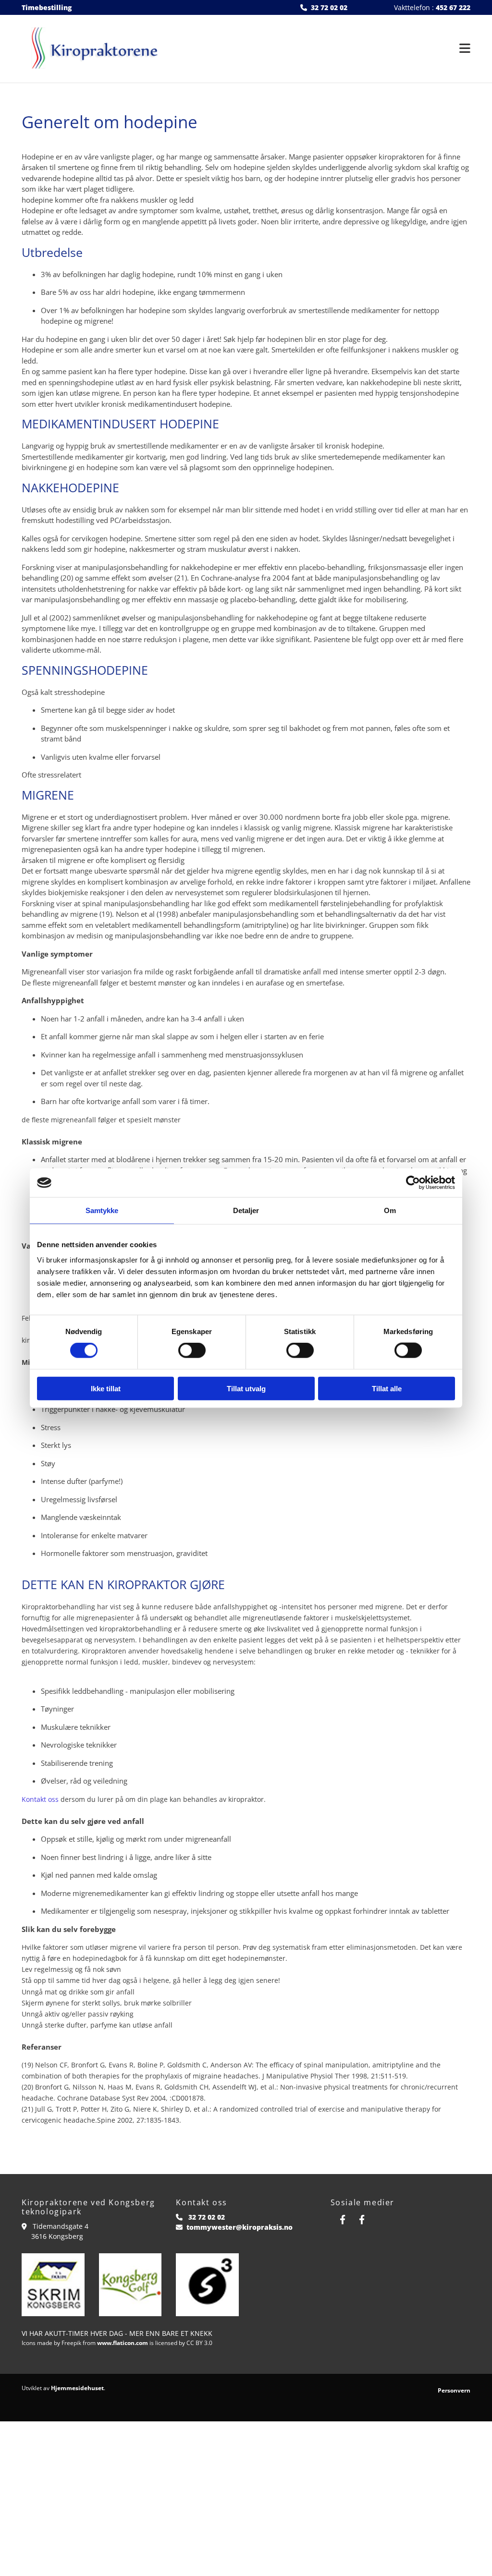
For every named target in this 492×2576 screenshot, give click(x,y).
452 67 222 (453, 7)
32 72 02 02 (329, 7)
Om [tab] (390, 1210)
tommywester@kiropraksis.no (240, 2227)
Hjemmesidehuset (77, 2388)
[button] (323, 49)
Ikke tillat (106, 1388)
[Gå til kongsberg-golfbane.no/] (130, 2285)
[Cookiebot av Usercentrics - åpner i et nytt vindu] (413, 1183)
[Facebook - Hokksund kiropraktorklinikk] (362, 2219)
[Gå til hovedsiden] (92, 49)
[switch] (192, 1350)
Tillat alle (387, 1388)
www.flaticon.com (123, 2343)
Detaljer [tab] (246, 1210)
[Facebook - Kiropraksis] (343, 2219)
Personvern (454, 2390)
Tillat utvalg (246, 1388)
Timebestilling (47, 7)
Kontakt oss (40, 1799)
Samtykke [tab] (102, 1210)
